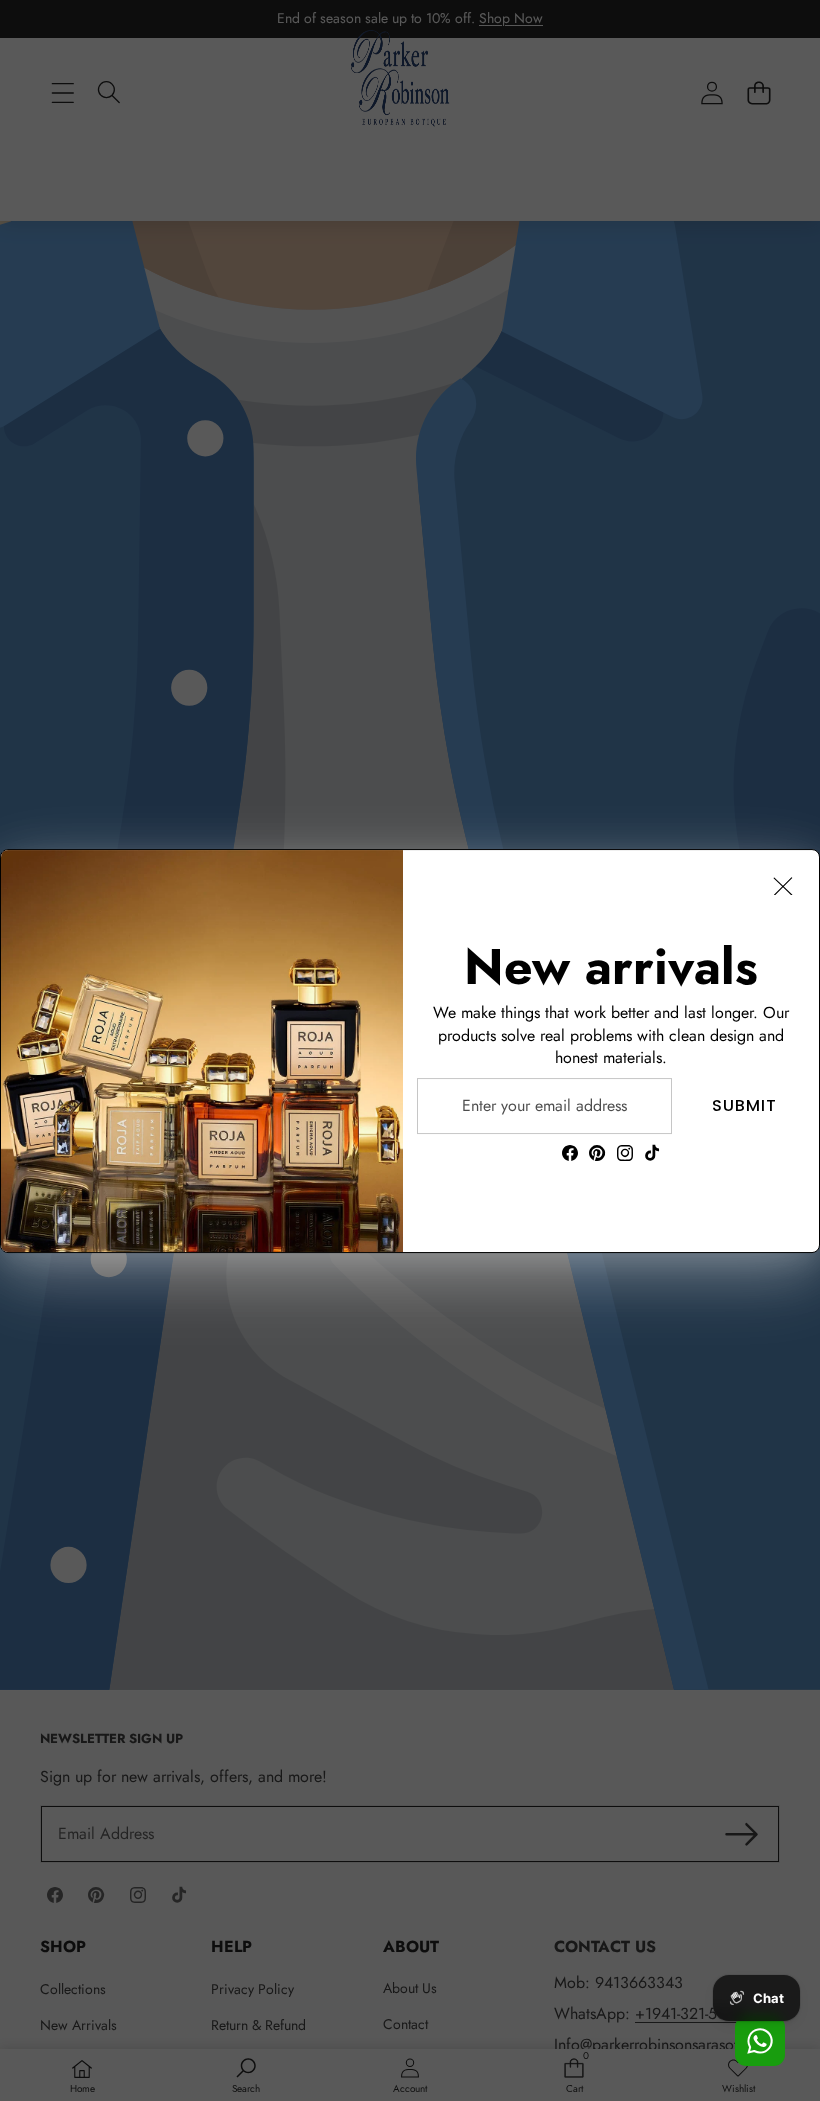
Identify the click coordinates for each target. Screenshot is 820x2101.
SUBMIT (744, 1105)
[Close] (783, 886)
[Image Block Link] (202, 1051)
